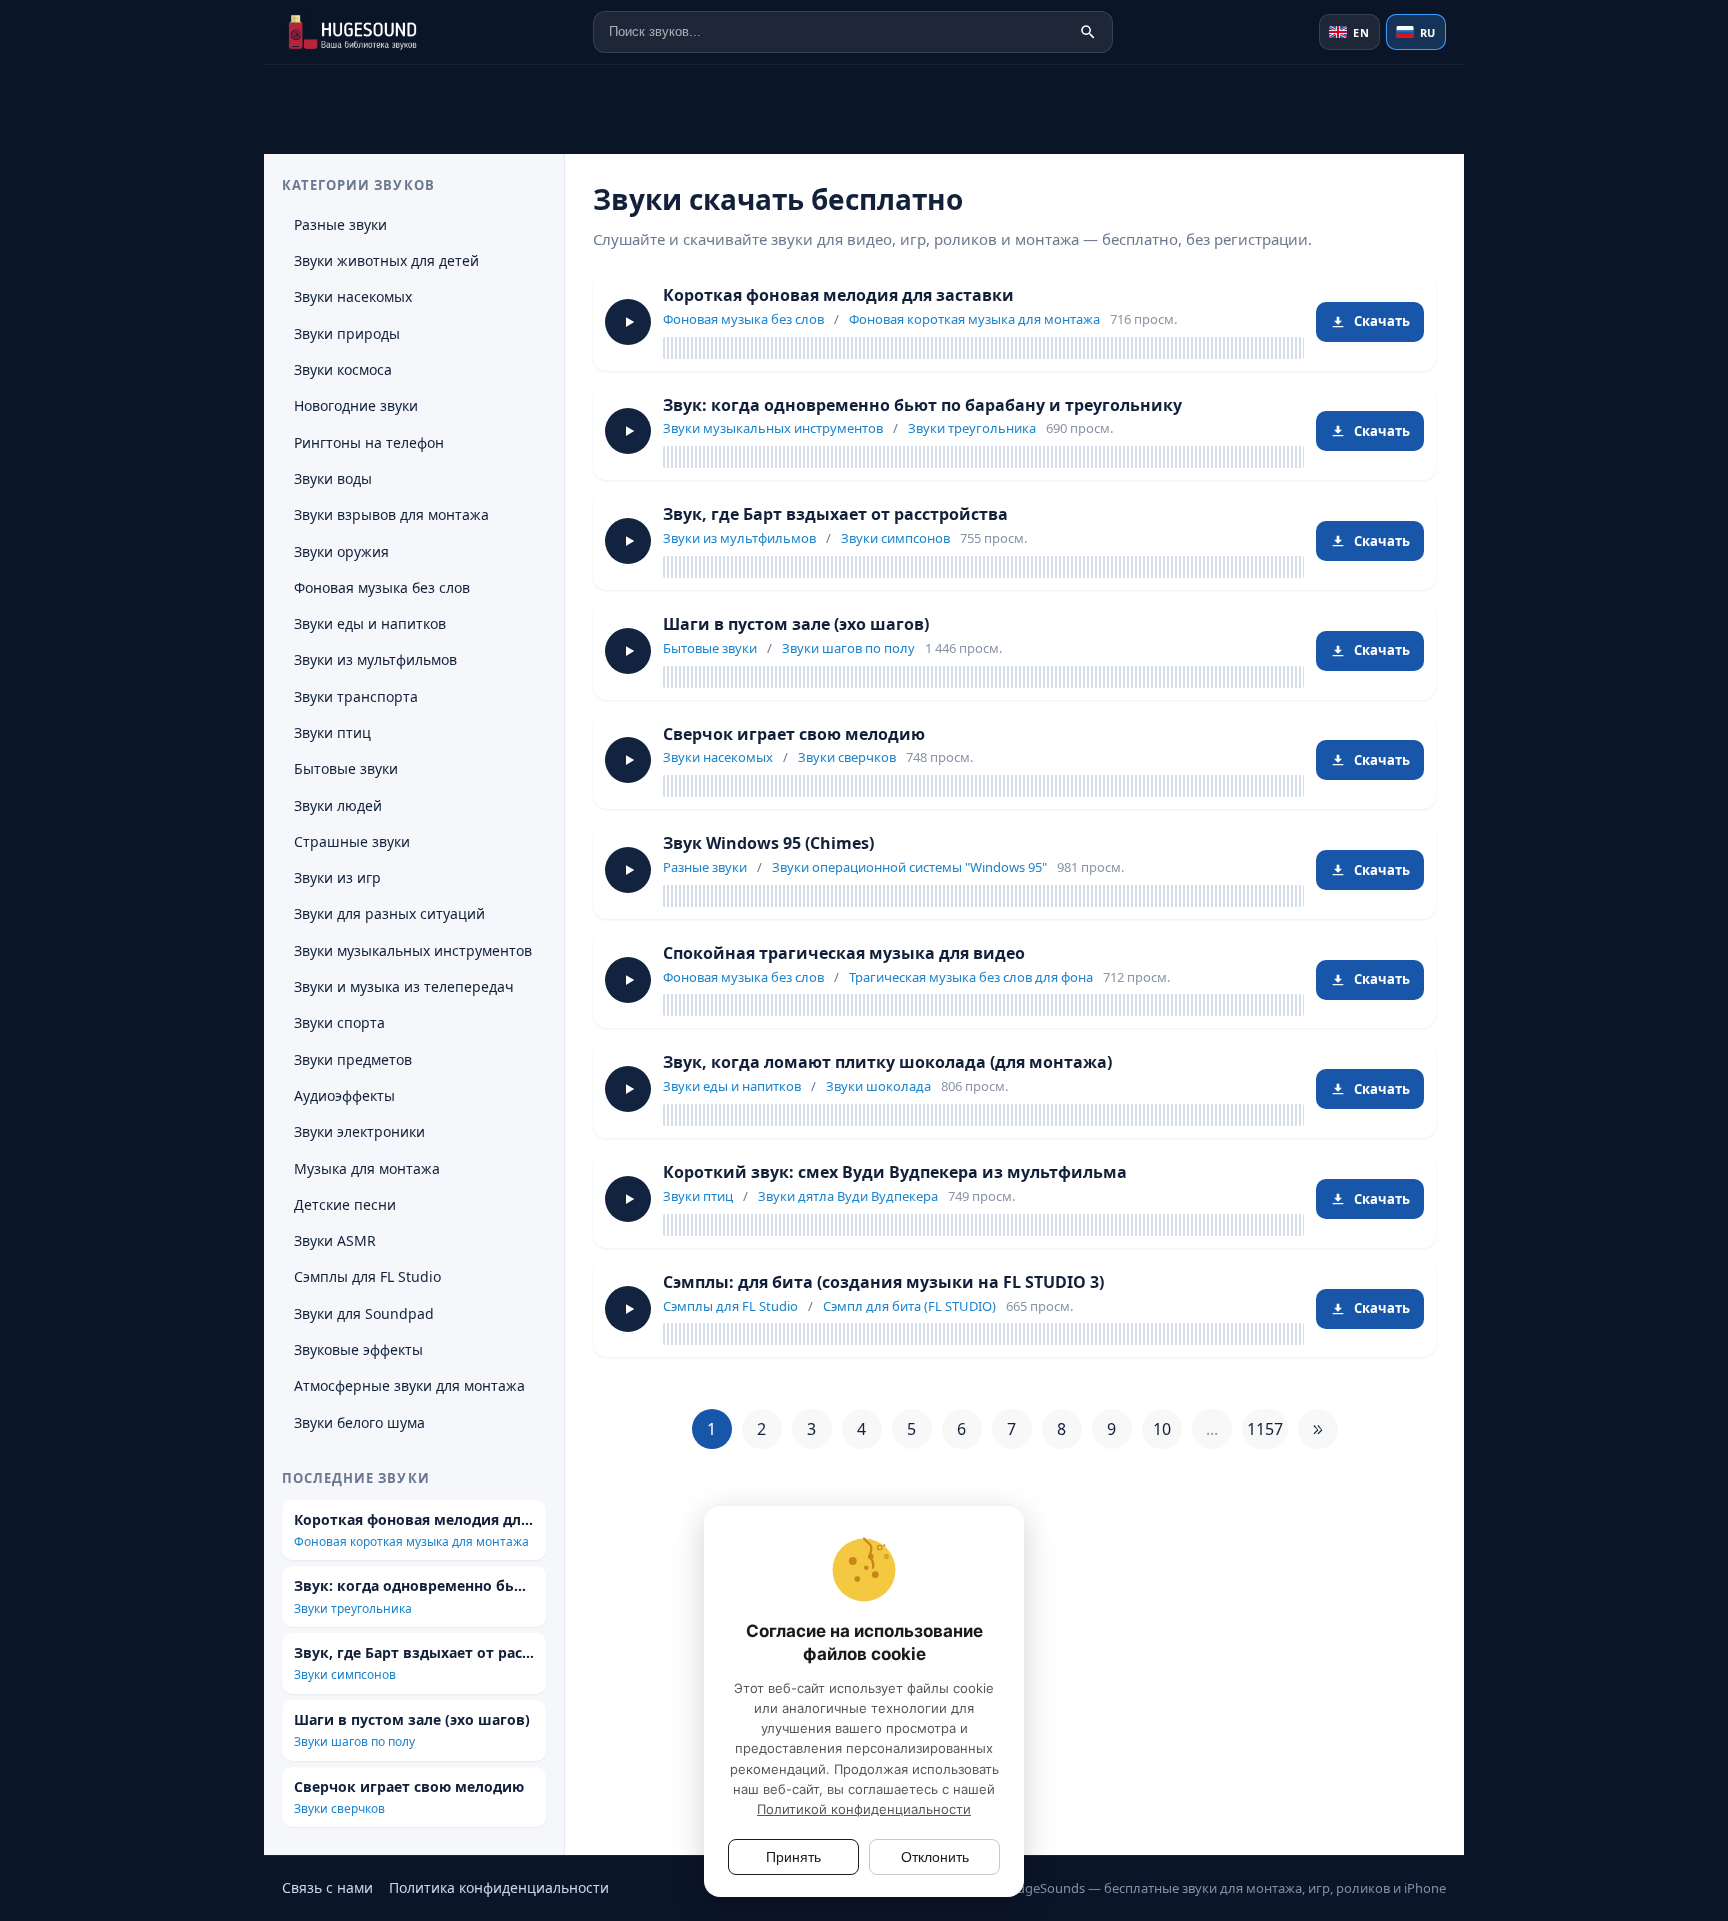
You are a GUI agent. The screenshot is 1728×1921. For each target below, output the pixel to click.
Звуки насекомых (718, 757)
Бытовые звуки (710, 648)
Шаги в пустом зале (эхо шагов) (796, 624)
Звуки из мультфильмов (739, 538)
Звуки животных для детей (386, 260)
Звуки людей (338, 805)
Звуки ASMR (335, 1240)
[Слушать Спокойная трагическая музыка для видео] (628, 980)
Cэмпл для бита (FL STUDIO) (909, 1306)
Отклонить (935, 1857)
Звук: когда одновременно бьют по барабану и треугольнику (922, 405)
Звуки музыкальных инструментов (773, 428)
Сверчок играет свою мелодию (794, 734)
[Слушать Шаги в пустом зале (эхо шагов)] (628, 651)
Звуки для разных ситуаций (389, 913)
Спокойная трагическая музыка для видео (844, 953)
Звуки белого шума (359, 1422)
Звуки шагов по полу (848, 648)
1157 (1265, 1429)
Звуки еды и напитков (732, 1086)
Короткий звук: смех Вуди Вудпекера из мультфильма (895, 1172)
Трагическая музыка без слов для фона (971, 977)
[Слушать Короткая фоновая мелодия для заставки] (628, 322)
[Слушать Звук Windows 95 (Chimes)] (628, 870)
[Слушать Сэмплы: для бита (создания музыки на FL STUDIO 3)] (628, 1309)
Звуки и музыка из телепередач (404, 986)
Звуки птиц (698, 1196)
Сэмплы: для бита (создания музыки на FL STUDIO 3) (883, 1282)
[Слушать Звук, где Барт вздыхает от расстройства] (628, 541)
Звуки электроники (359, 1131)
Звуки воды (333, 478)
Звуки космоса (343, 369)
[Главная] (382, 32)
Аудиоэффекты (344, 1095)
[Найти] (1088, 32)
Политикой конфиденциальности (864, 1809)
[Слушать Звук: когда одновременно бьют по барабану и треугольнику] (628, 431)
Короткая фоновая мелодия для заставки (838, 295)
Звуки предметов (353, 1059)
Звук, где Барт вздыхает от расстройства (835, 514)
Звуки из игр (337, 877)
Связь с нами (327, 1887)
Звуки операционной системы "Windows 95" (909, 867)
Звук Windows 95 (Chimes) (768, 843)
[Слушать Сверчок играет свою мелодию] (628, 760)
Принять (793, 1857)
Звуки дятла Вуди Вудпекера (848, 1196)
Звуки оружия (341, 551)
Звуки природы (347, 333)
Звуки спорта (339, 1022)
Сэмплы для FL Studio (730, 1306)
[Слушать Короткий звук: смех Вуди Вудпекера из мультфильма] (628, 1199)
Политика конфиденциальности (499, 1887)
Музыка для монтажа (367, 1168)
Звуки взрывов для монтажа (391, 514)
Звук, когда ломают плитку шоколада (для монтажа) (887, 1062)
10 (1162, 1429)
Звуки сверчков (847, 757)
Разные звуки (705, 867)
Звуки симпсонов (895, 538)
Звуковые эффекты (358, 1349)
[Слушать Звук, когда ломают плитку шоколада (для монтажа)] (628, 1089)
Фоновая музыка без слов (743, 319)
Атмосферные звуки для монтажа (409, 1385)
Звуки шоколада (878, 1086)
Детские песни (345, 1204)
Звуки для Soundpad (364, 1313)
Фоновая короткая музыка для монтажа (974, 319)
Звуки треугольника (972, 428)
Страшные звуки (352, 841)
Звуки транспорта (356, 696)
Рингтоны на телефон (369, 442)
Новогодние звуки (356, 405)
